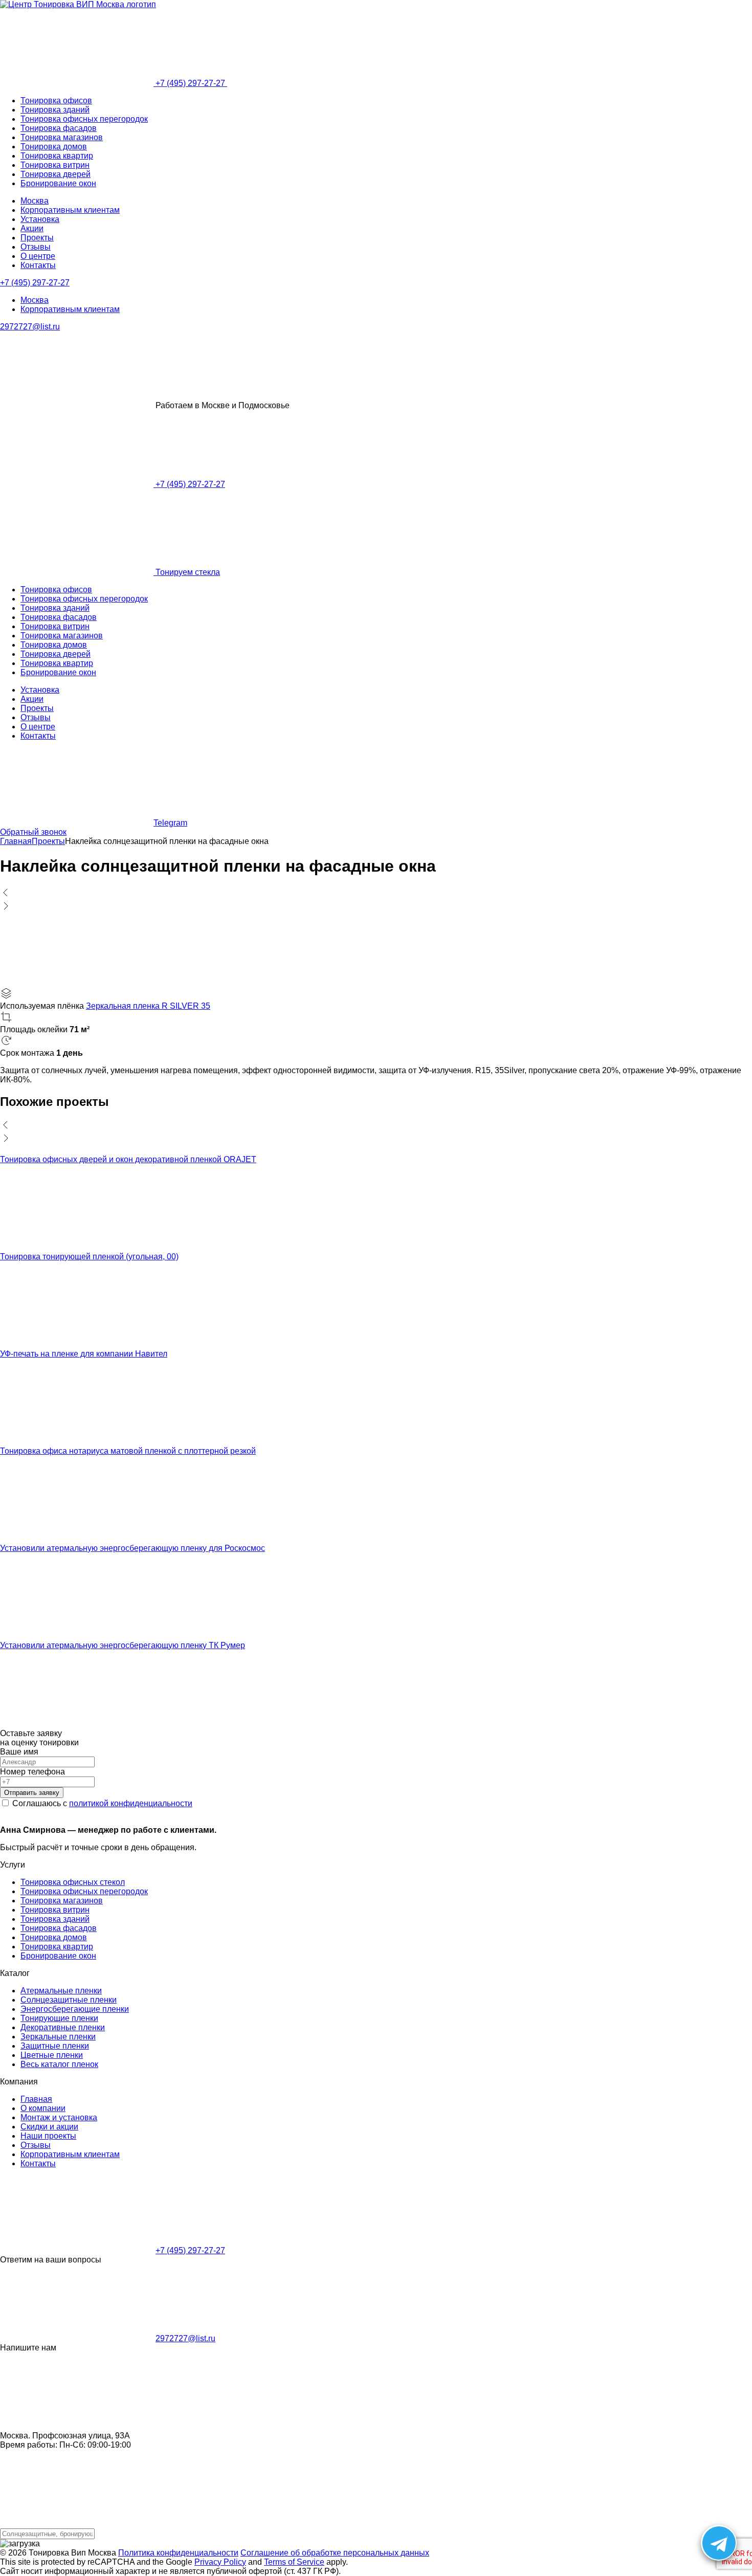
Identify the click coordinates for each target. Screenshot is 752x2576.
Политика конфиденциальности (178, 2553)
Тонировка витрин (55, 165)
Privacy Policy (220, 2562)
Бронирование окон (58, 183)
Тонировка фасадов (59, 128)
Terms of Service (294, 2562)
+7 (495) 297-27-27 (190, 83)
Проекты (37, 238)
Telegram (170, 823)
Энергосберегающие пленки (75, 2009)
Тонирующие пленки (59, 2018)
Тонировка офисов (56, 101)
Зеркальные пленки (58, 2037)
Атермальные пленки (61, 1991)
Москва (35, 201)
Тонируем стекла (187, 572)
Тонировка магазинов (62, 137)
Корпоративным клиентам (70, 210)
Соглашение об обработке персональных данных (335, 2553)
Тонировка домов (54, 147)
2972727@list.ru (30, 327)
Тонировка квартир (57, 156)
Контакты (38, 265)
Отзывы (36, 247)
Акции (32, 228)
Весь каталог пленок (59, 2064)
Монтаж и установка (59, 2117)
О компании (43, 2108)
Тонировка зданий (55, 110)
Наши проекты (48, 2136)
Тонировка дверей (56, 174)
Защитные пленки (55, 2046)
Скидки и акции (49, 2127)
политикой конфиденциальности (131, 1803)
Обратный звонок (33, 832)
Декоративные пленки (63, 2027)
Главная (36, 2099)
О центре (38, 256)
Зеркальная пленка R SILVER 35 (148, 1006)
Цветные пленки (52, 2055)
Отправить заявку (32, 1793)
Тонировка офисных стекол (73, 1882)
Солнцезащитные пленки (69, 2000)
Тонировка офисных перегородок (84, 119)
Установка (40, 219)
